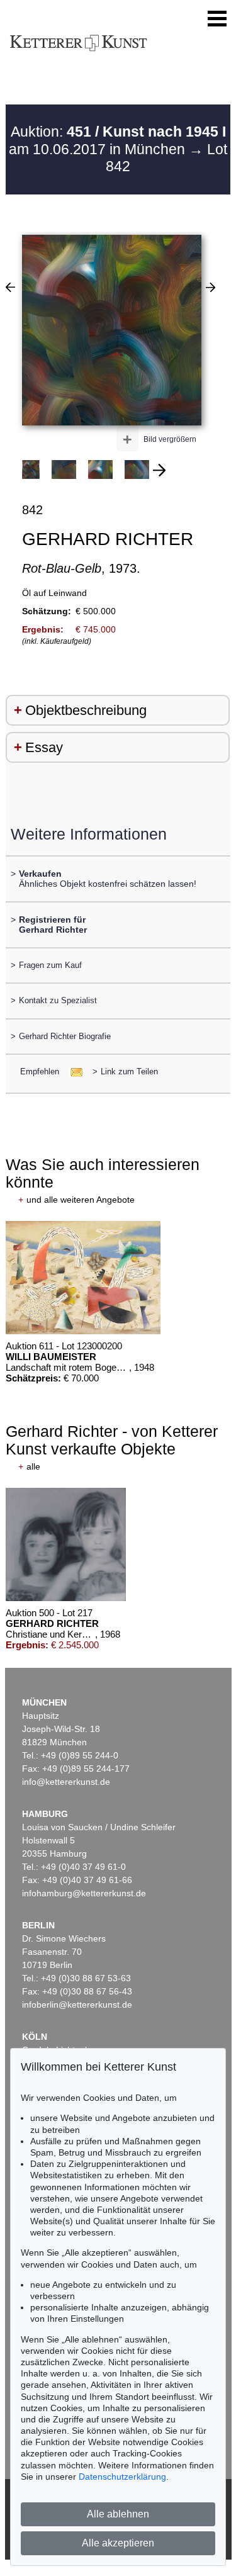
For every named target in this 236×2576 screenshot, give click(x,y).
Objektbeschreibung (86, 710)
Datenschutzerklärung (122, 2477)
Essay (44, 747)
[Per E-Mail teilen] (73, 1071)
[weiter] (159, 470)
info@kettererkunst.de (66, 1782)
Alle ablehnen (118, 2514)
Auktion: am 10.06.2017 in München (117, 140)
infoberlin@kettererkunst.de (77, 2005)
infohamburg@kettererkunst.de (84, 1893)
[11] (211, 287)
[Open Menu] (217, 19)
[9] (10, 287)
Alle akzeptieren (118, 2543)
